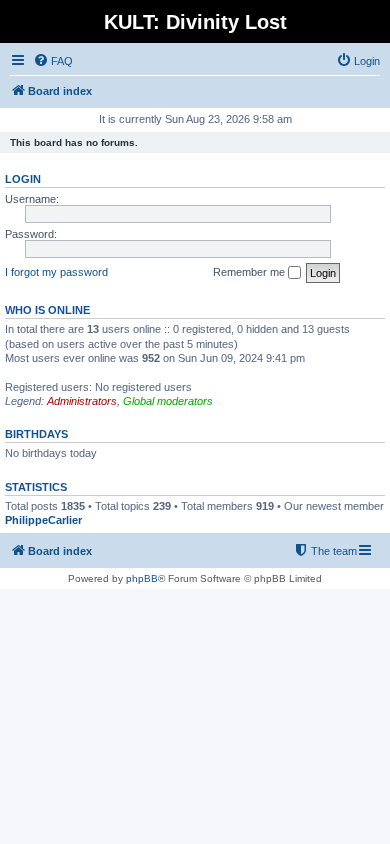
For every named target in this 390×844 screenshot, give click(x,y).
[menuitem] (53, 61)
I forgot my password (56, 272)
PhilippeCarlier (43, 520)
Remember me (250, 272)
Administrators (82, 401)
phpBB (142, 578)
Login (23, 179)
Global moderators (168, 401)
